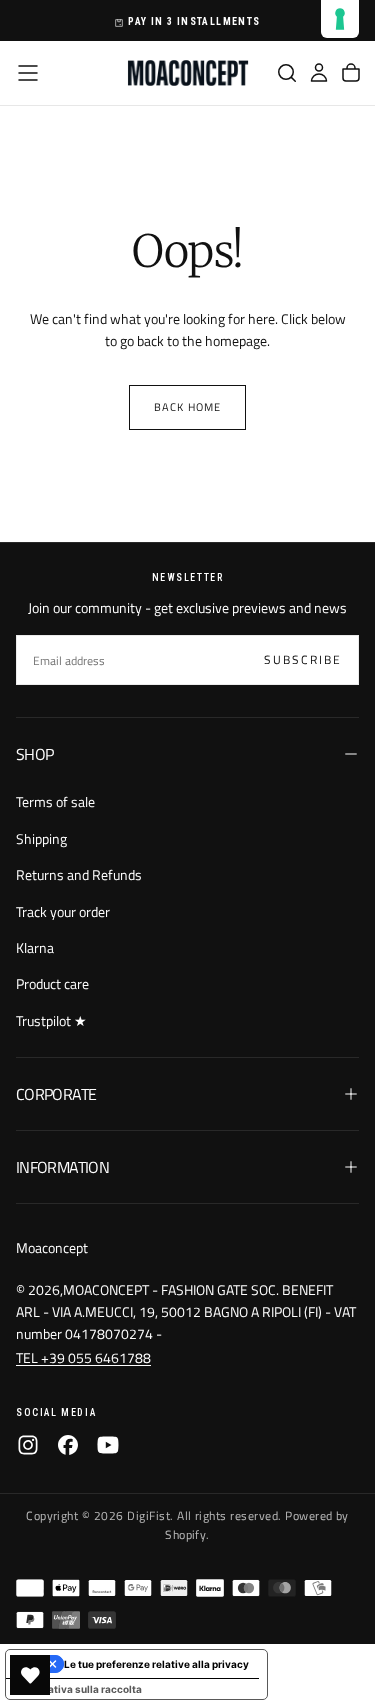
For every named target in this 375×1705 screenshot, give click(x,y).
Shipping (41, 838)
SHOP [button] (34, 754)
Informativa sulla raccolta (79, 1689)
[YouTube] (108, 1445)
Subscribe (303, 659)
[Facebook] (68, 1445)
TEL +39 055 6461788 (83, 1357)
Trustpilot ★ (51, 1020)
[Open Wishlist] (30, 1675)
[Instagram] (28, 1445)
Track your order (63, 911)
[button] (28, 73)
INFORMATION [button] (62, 1167)
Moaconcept (52, 1247)
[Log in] (319, 73)
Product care (52, 983)
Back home (187, 407)
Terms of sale (55, 801)
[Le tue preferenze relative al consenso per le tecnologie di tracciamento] (340, 19)
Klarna (35, 947)
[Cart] (351, 73)
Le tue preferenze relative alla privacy (156, 1664)
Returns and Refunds (79, 874)
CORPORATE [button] (56, 1094)
